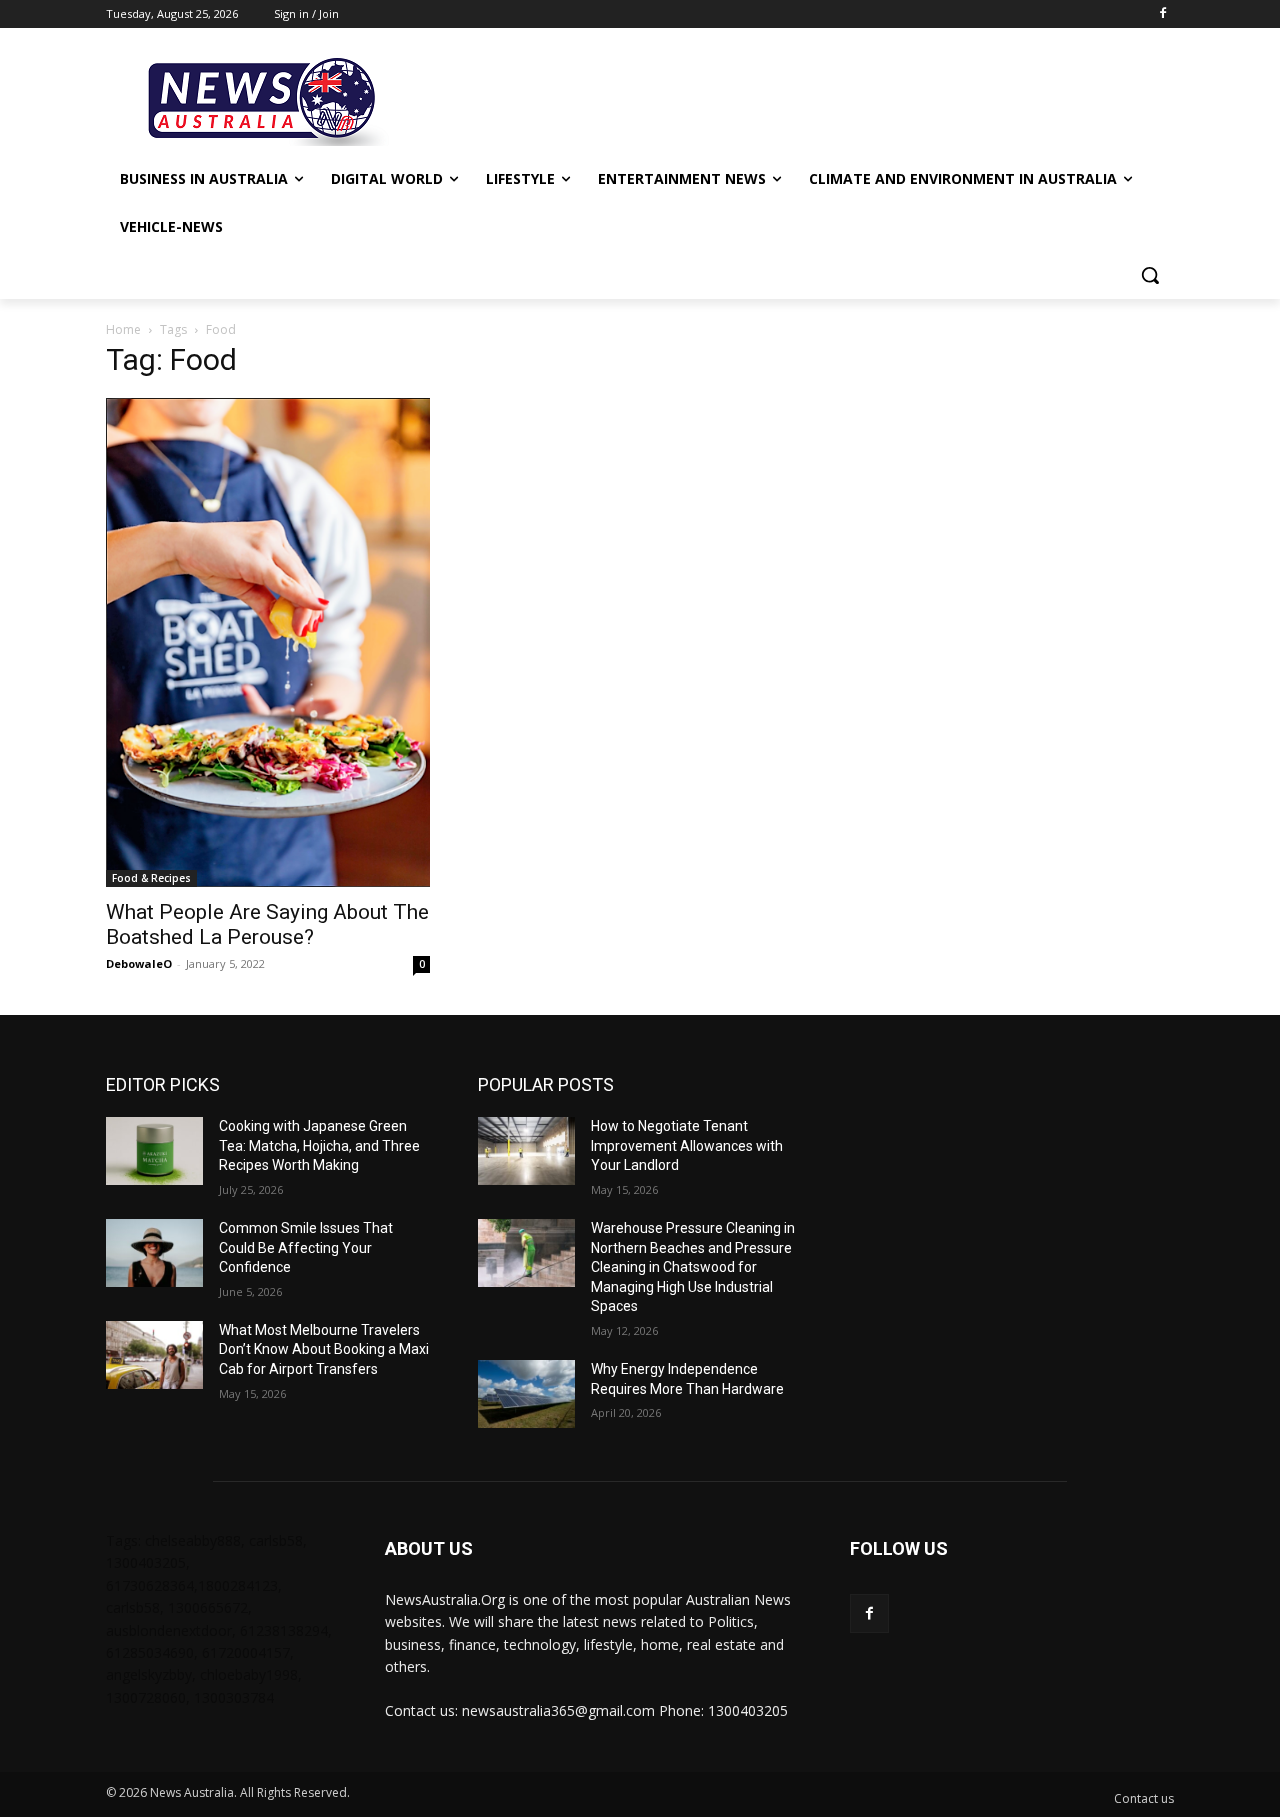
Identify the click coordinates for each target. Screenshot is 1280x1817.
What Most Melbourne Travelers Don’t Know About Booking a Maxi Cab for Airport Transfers (324, 1349)
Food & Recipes (151, 878)
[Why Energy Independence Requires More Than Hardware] (526, 1394)
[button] (1150, 275)
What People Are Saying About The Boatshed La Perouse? (267, 924)
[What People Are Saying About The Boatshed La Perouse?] (268, 642)
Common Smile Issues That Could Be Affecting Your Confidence (306, 1247)
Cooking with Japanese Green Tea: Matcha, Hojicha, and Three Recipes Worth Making (319, 1145)
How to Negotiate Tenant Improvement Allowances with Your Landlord (687, 1145)
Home (123, 329)
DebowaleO (139, 963)
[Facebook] (1162, 14)
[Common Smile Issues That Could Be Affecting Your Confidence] (154, 1253)
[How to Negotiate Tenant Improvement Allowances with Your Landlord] (526, 1151)
